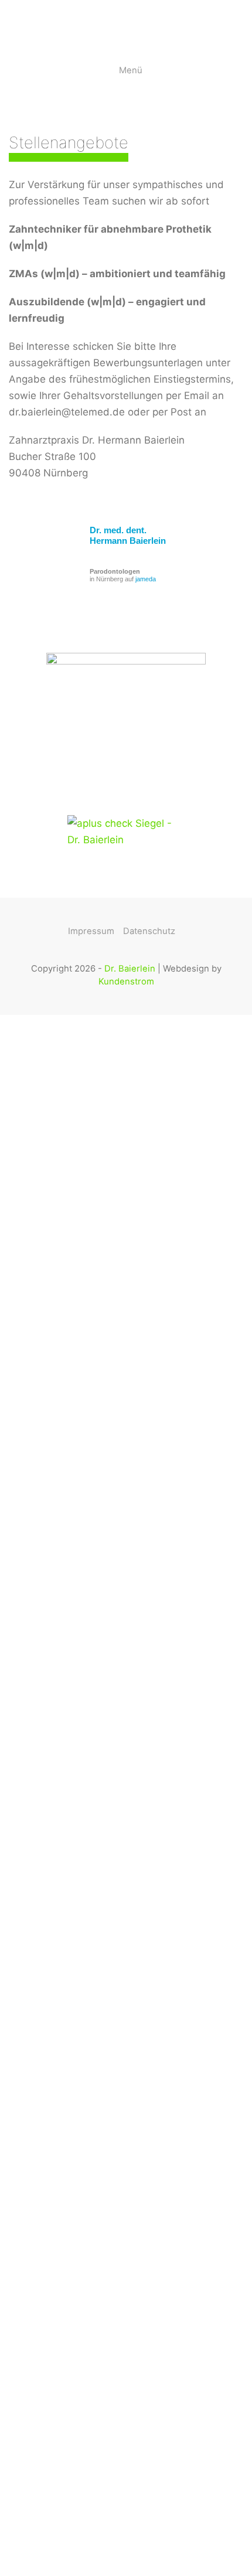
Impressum (91, 931)
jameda (146, 579)
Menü (131, 70)
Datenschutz (149, 931)
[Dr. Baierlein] (9, 23)
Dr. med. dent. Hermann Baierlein (128, 535)
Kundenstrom (126, 982)
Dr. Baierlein (130, 969)
